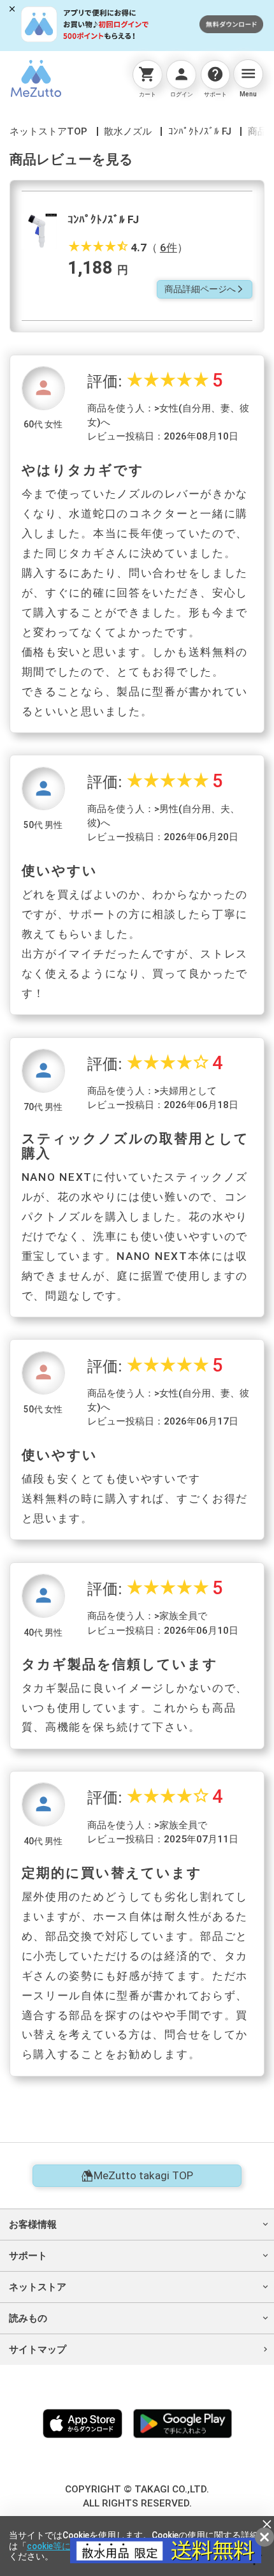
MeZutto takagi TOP (143, 2175)
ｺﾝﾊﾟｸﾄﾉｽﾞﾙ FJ (200, 131)
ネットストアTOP (48, 131)
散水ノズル (128, 131)
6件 (169, 248)
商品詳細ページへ (205, 289)
